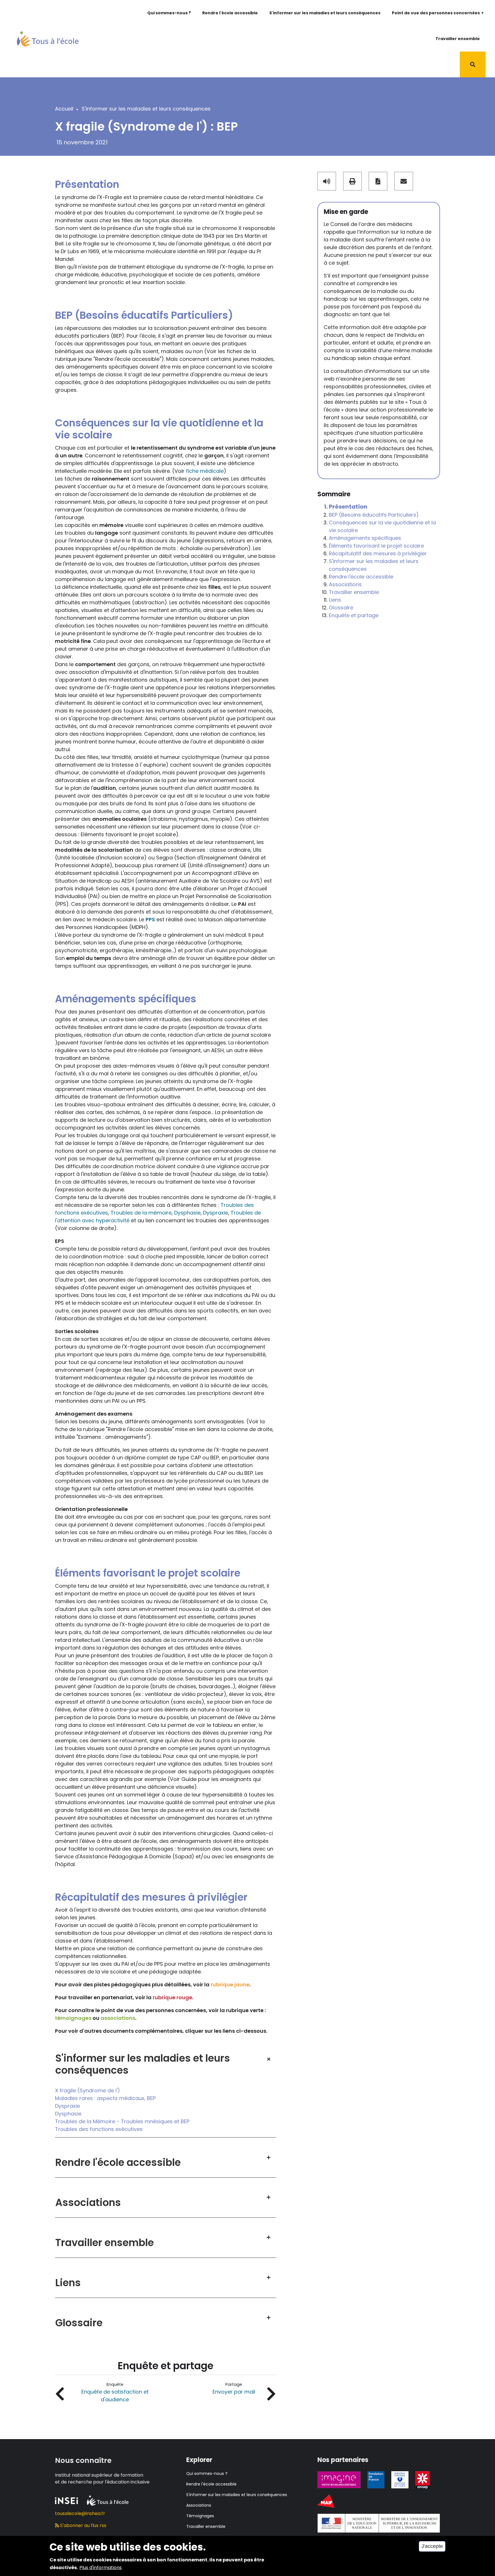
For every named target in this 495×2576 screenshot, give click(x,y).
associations (118, 2018)
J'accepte (432, 2546)
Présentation (348, 507)
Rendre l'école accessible (230, 13)
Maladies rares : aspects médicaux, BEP (105, 2098)
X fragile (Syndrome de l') (88, 2090)
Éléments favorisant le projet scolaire (376, 546)
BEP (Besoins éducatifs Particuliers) (374, 515)
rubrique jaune (230, 1984)
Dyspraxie (216, 1213)
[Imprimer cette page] (352, 181)
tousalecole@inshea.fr (80, 2513)
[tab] (166, 2059)
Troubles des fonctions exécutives (99, 2129)
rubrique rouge (172, 1997)
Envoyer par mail (234, 2392)
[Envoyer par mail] (404, 181)
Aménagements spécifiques (365, 538)
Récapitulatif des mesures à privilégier (378, 553)
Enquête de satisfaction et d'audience (115, 2396)
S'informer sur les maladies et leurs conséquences (325, 13)
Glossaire (341, 608)
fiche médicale (205, 471)
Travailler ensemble (458, 39)
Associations (345, 584)
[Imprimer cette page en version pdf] (378, 181)
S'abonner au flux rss (83, 2525)
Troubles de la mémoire (141, 1213)
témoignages (73, 2018)
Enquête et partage (354, 615)
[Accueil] (48, 38)
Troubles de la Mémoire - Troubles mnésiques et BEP (122, 2121)
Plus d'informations (101, 2568)
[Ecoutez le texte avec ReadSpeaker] (327, 181)
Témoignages (200, 2516)
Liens (335, 600)
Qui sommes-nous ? (169, 13)
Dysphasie (187, 1213)
